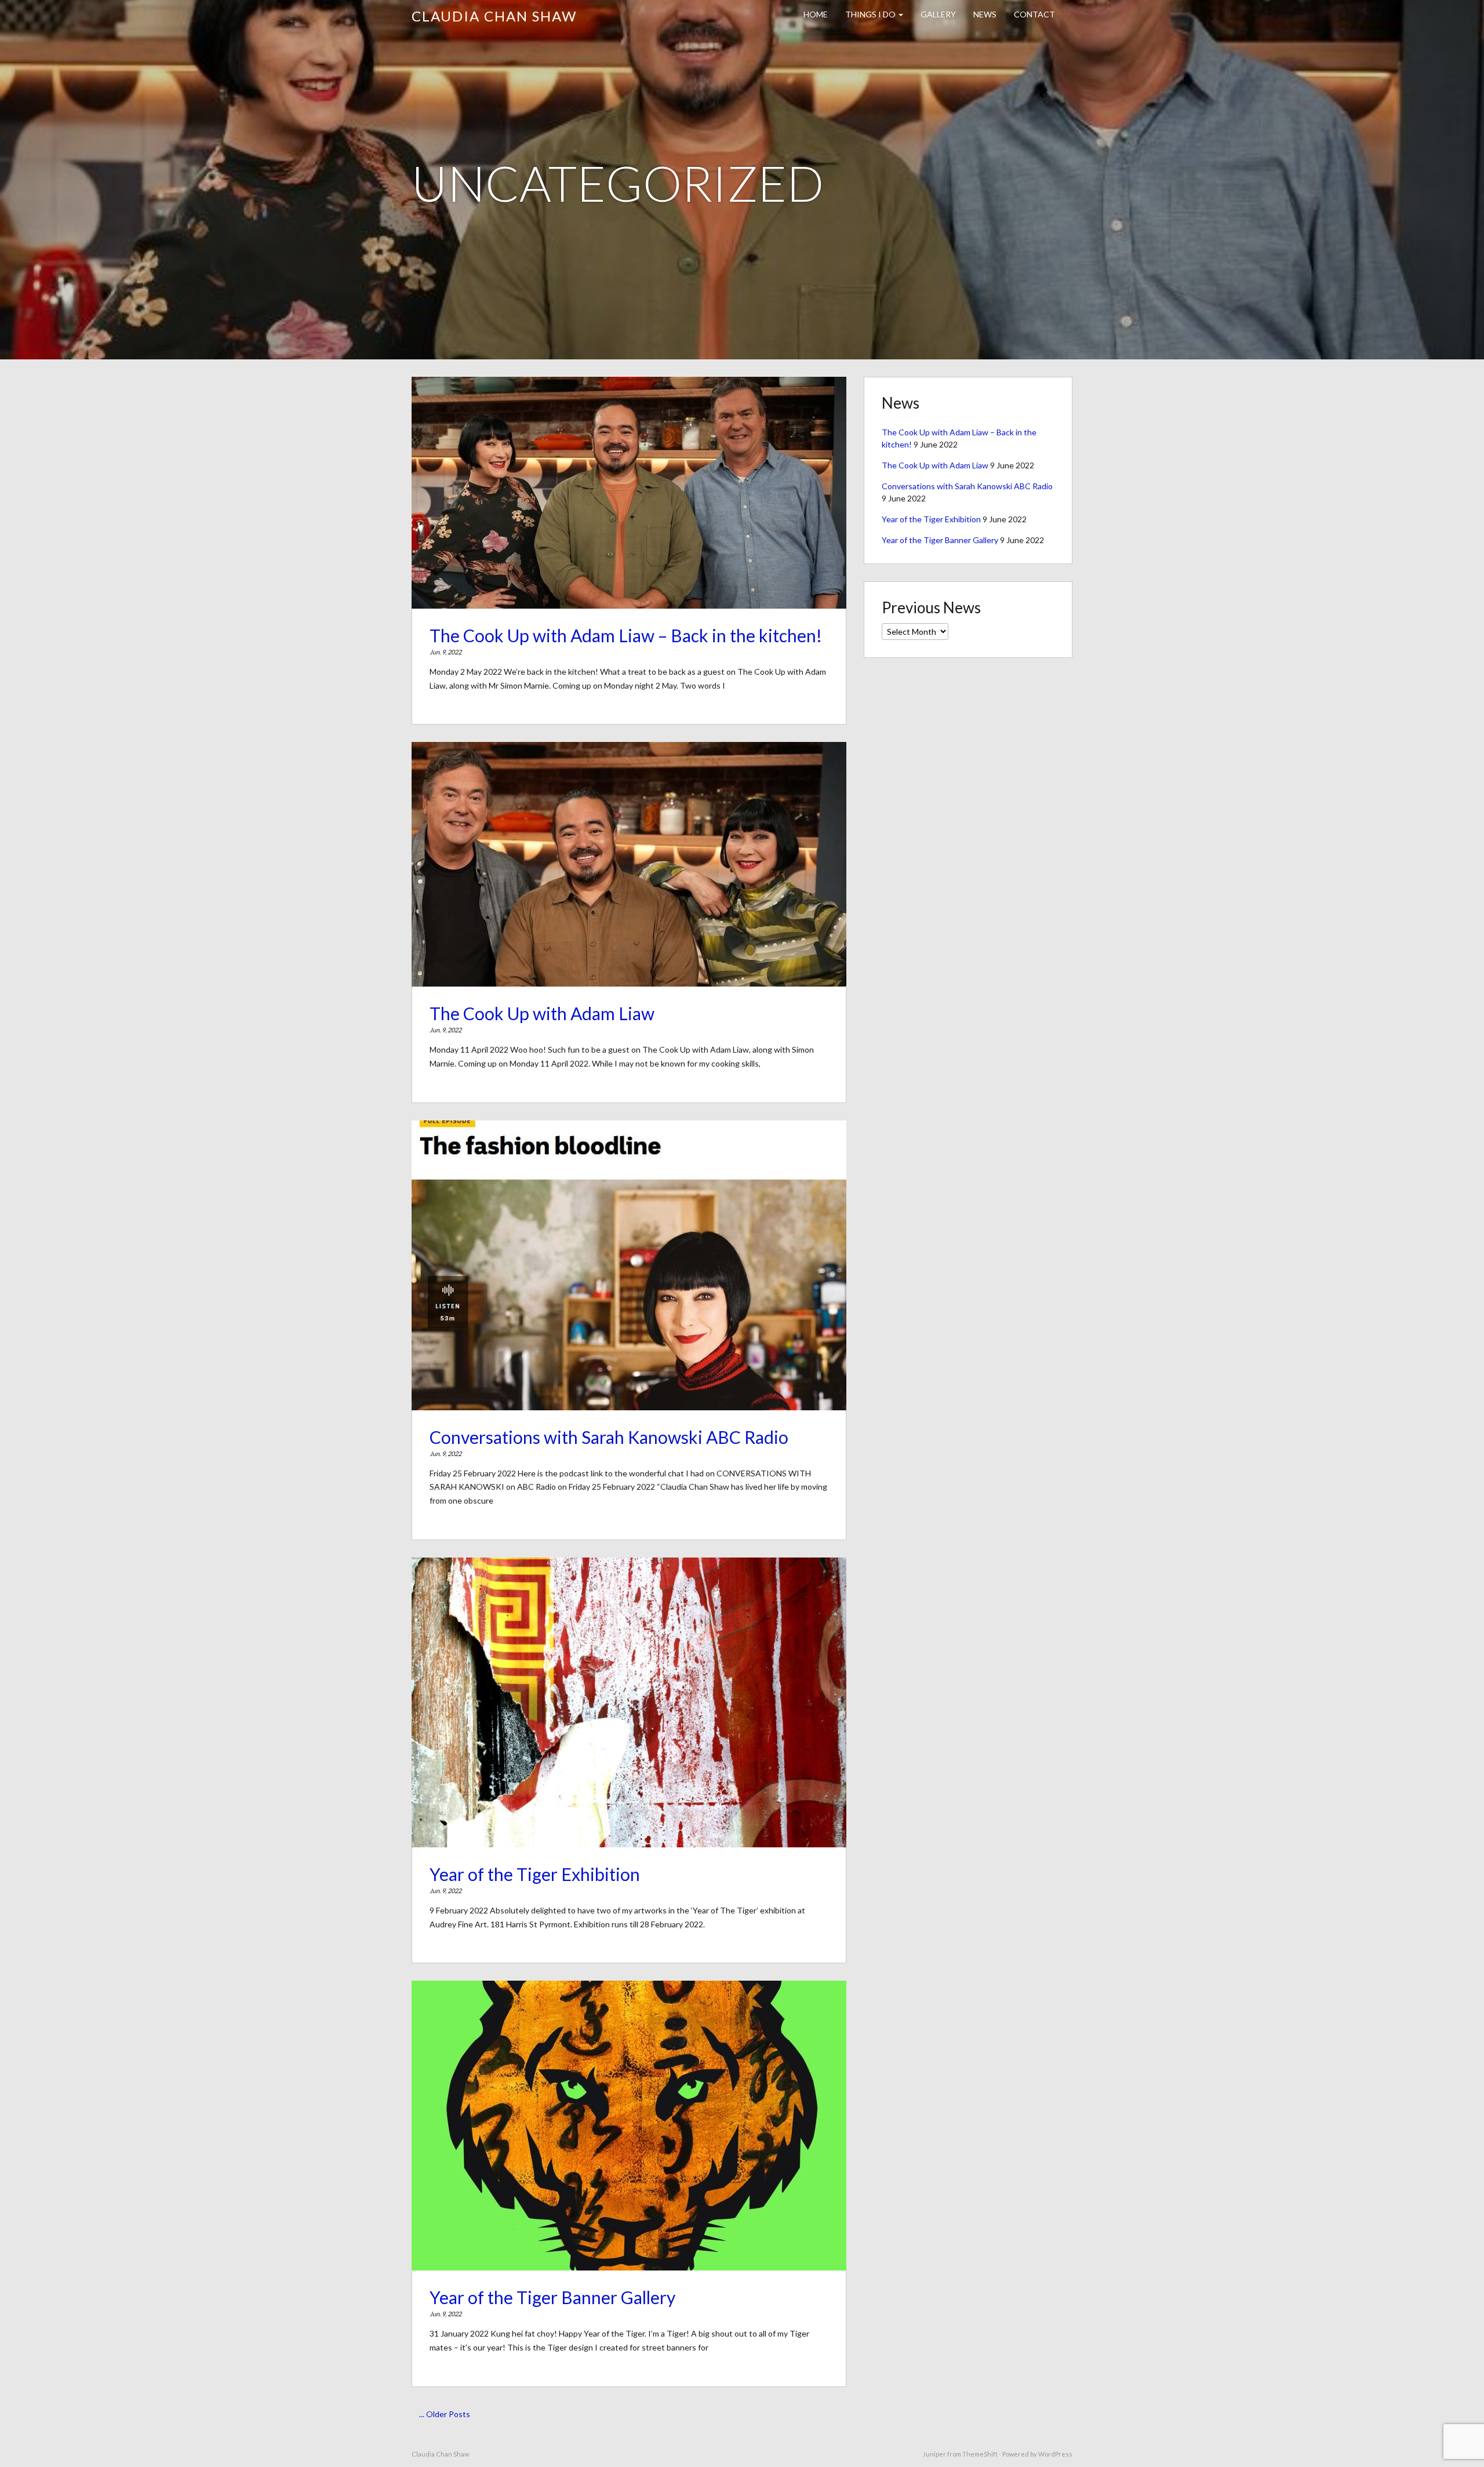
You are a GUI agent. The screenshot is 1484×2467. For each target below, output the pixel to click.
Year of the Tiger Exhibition (535, 1874)
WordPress (1055, 2454)
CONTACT (1034, 14)
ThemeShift (980, 2454)
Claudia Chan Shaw (494, 16)
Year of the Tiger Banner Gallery (552, 2297)
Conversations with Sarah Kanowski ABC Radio (609, 1437)
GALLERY (938, 14)
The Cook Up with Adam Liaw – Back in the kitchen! (626, 635)
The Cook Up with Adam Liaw (542, 1013)
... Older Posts (445, 2414)
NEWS (985, 14)
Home (816, 14)
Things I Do (871, 14)
